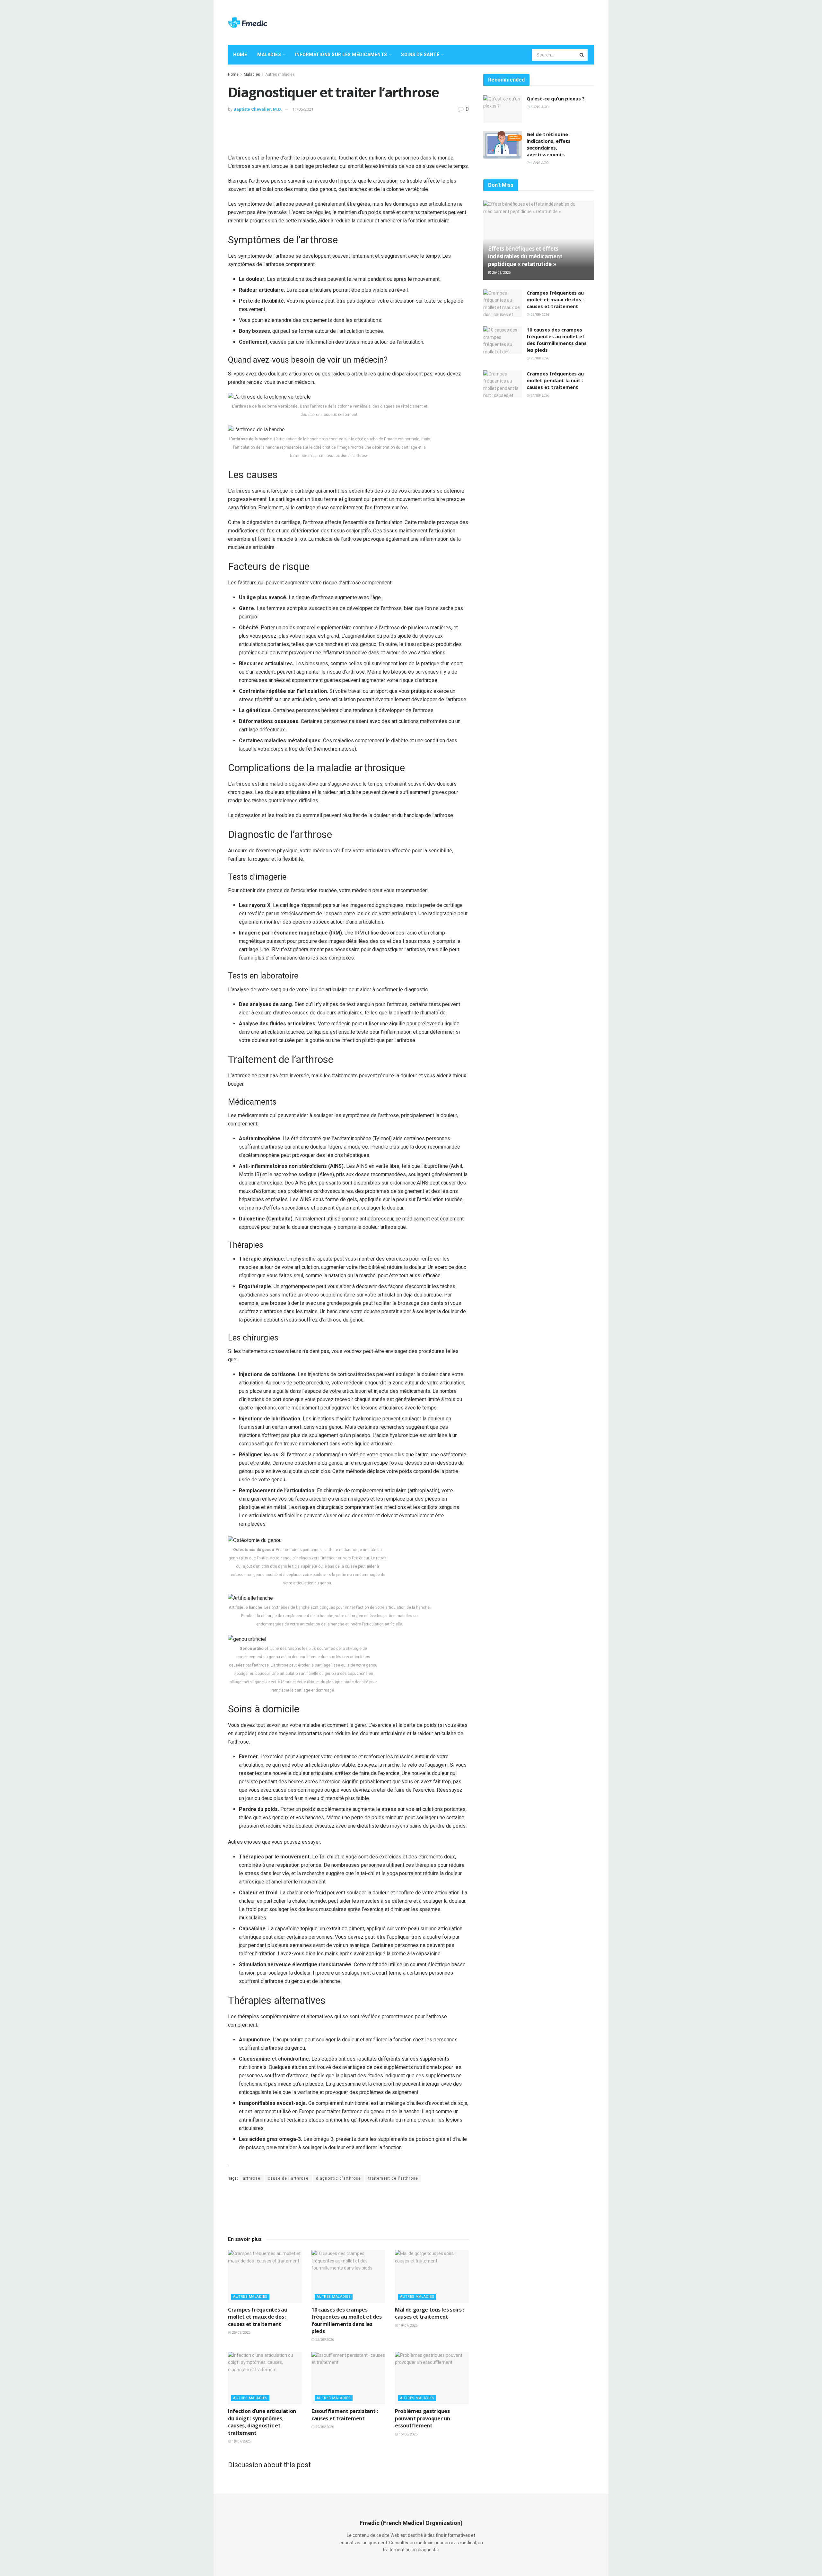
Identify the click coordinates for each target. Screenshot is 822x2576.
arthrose (252, 2178)
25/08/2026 (241, 2333)
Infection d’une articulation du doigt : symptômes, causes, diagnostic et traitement (262, 2422)
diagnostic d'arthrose (338, 2178)
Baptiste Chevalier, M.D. (258, 109)
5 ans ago (539, 107)
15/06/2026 (408, 2434)
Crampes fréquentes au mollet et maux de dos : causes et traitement (258, 2317)
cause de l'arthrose (288, 2178)
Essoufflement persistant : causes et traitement (345, 2415)
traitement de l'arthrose (393, 2178)
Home (240, 55)
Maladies (269, 55)
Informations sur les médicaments (341, 55)
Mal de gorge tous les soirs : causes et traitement (429, 2313)
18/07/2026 (241, 2441)
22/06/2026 (324, 2427)
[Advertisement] (477, 22)
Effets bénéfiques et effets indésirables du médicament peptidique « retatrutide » (525, 256)
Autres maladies (280, 74)
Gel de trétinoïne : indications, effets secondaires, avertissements (549, 144)
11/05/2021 (303, 109)
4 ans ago (539, 163)
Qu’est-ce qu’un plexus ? (556, 99)
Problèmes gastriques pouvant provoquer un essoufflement (423, 2418)
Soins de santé (420, 55)
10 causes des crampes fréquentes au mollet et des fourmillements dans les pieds (346, 2320)
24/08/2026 (539, 396)
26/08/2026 (501, 273)
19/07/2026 (408, 2326)
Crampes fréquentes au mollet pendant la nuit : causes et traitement (555, 380)
